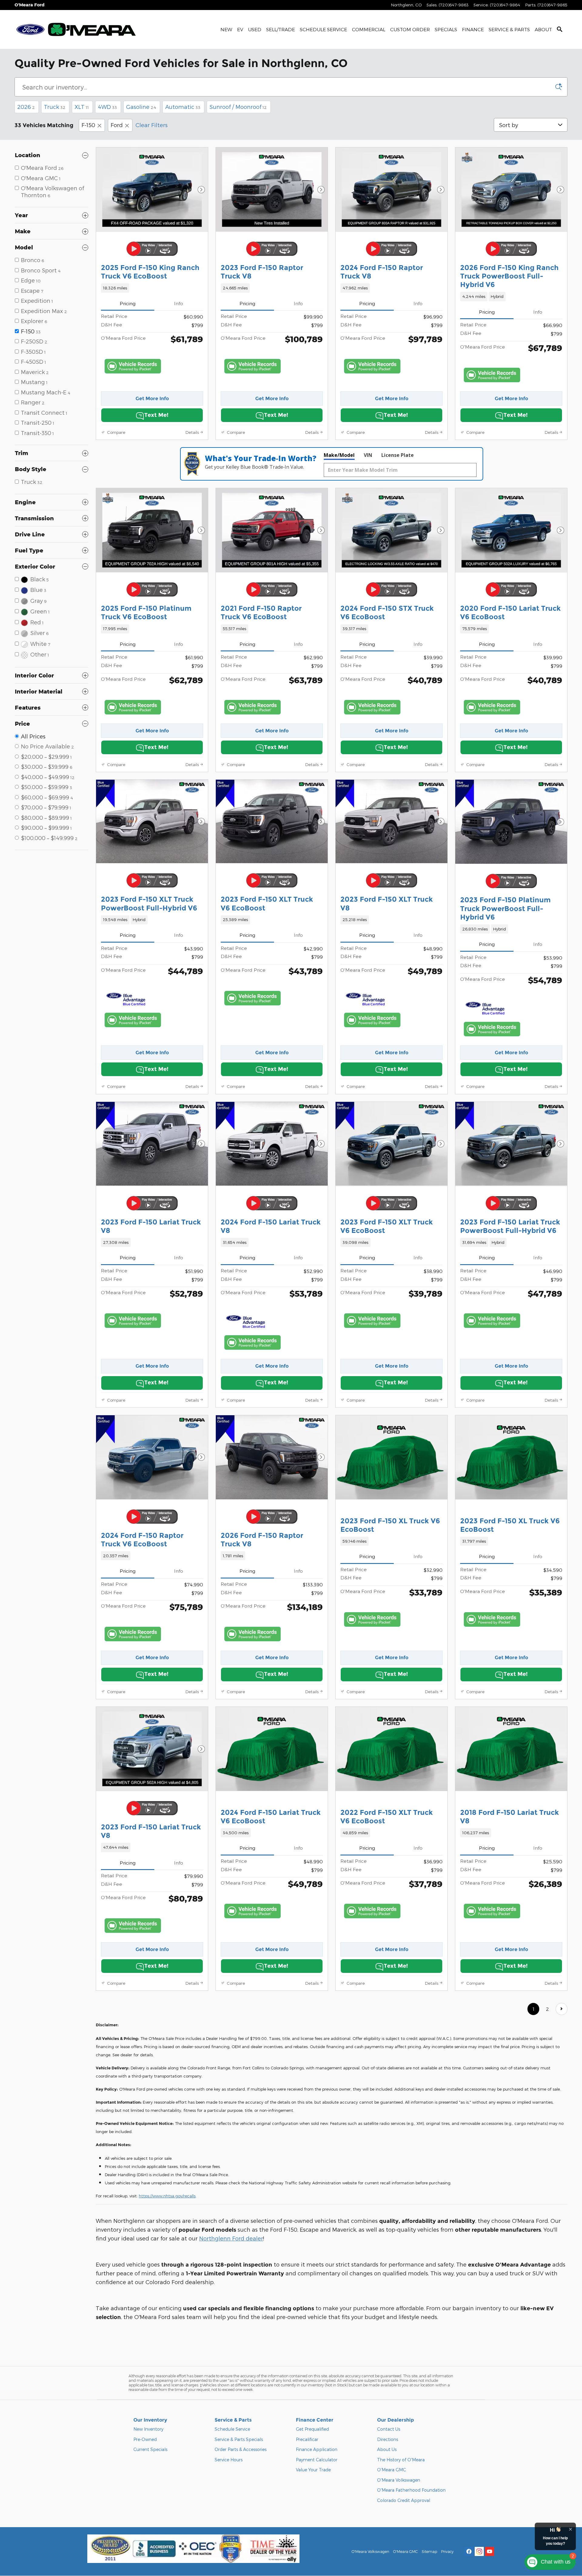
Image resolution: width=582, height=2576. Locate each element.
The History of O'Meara (401, 2460)
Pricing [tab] (128, 303)
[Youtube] (490, 2551)
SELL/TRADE (281, 29)
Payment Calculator (317, 2460)
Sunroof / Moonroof (238, 107)
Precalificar (307, 2439)
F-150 (88, 125)
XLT (82, 107)
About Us (387, 2449)
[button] (152, 288)
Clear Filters (152, 125)
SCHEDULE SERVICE (323, 29)
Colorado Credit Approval (404, 2500)
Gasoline (141, 107)
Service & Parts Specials (239, 2439)
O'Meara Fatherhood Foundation (411, 2490)
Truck (55, 107)
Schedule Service (232, 2429)
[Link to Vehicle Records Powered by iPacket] (133, 366)
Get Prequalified (312, 2429)
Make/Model (339, 455)
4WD (107, 107)
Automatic (183, 107)
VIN (368, 455)
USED (255, 29)
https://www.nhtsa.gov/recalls (167, 2196)
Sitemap (429, 2551)
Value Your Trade (313, 2470)
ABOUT (543, 29)
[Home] (30, 29)
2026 (26, 107)
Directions (388, 2439)
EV (240, 29)
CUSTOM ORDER (410, 29)
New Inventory (148, 2429)
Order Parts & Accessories (241, 2449)
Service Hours (229, 2460)
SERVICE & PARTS (509, 29)
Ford (117, 125)
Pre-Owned (145, 2439)
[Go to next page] (562, 2009)
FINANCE (473, 29)
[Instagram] (479, 2551)
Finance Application (317, 2449)
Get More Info (152, 398)
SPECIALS (446, 29)
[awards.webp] (193, 2549)
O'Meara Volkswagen (399, 2480)
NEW (226, 29)
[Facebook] (469, 2551)
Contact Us (389, 2429)
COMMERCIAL (369, 29)
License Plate (398, 455)
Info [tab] (179, 303)
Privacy (447, 2551)
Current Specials (150, 2449)
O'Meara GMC (391, 2470)
